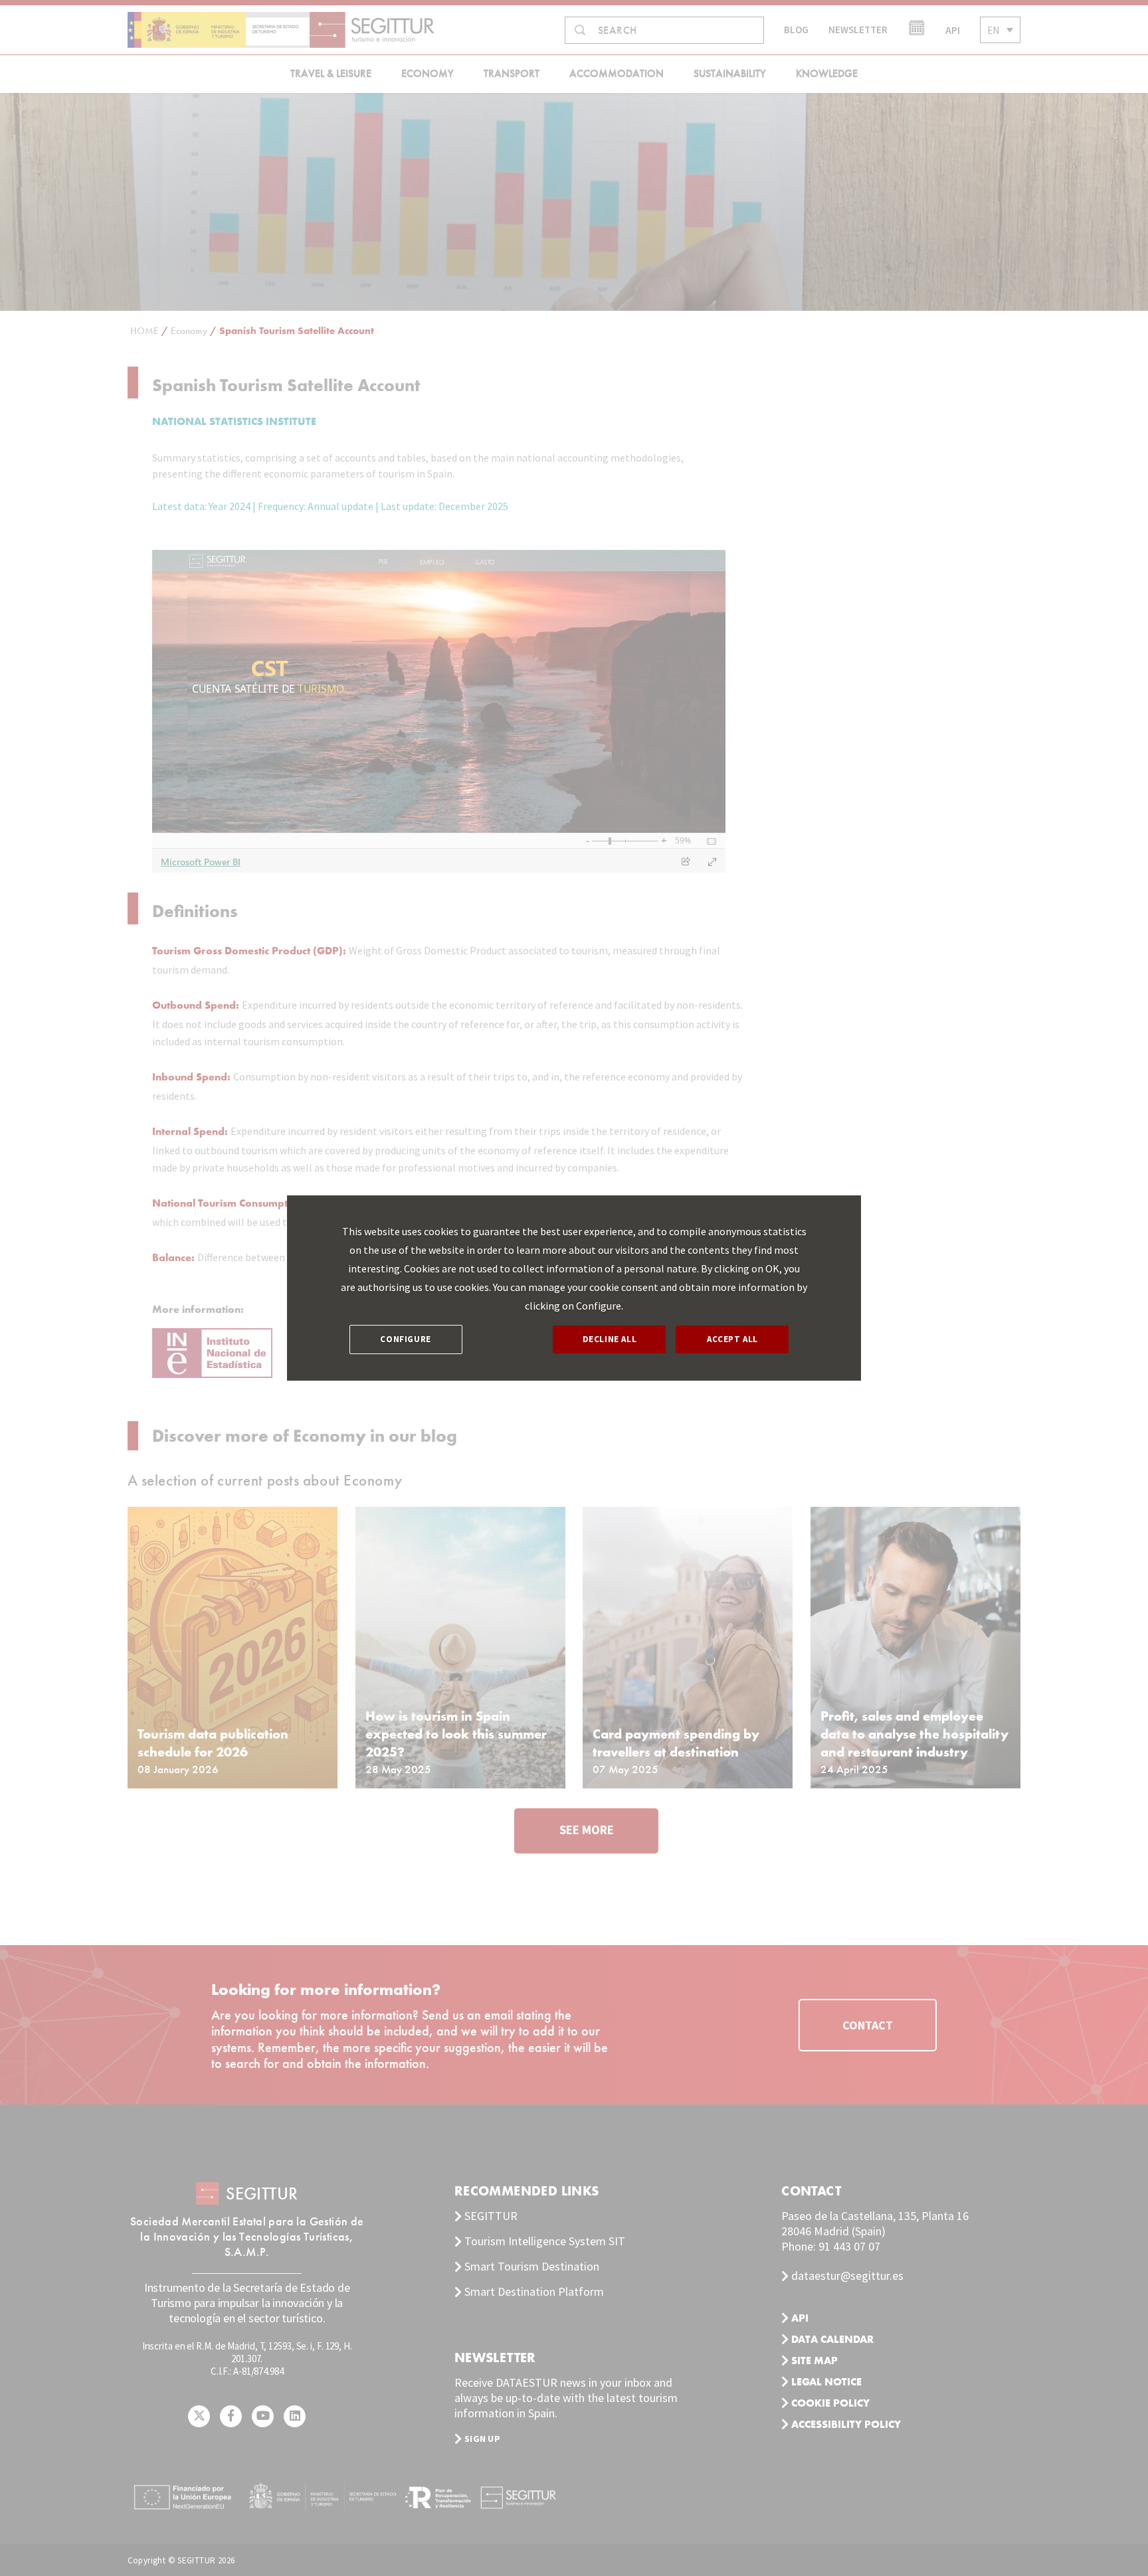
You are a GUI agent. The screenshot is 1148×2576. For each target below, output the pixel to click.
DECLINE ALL (610, 1339)
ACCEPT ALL (732, 1339)
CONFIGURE (405, 1339)
